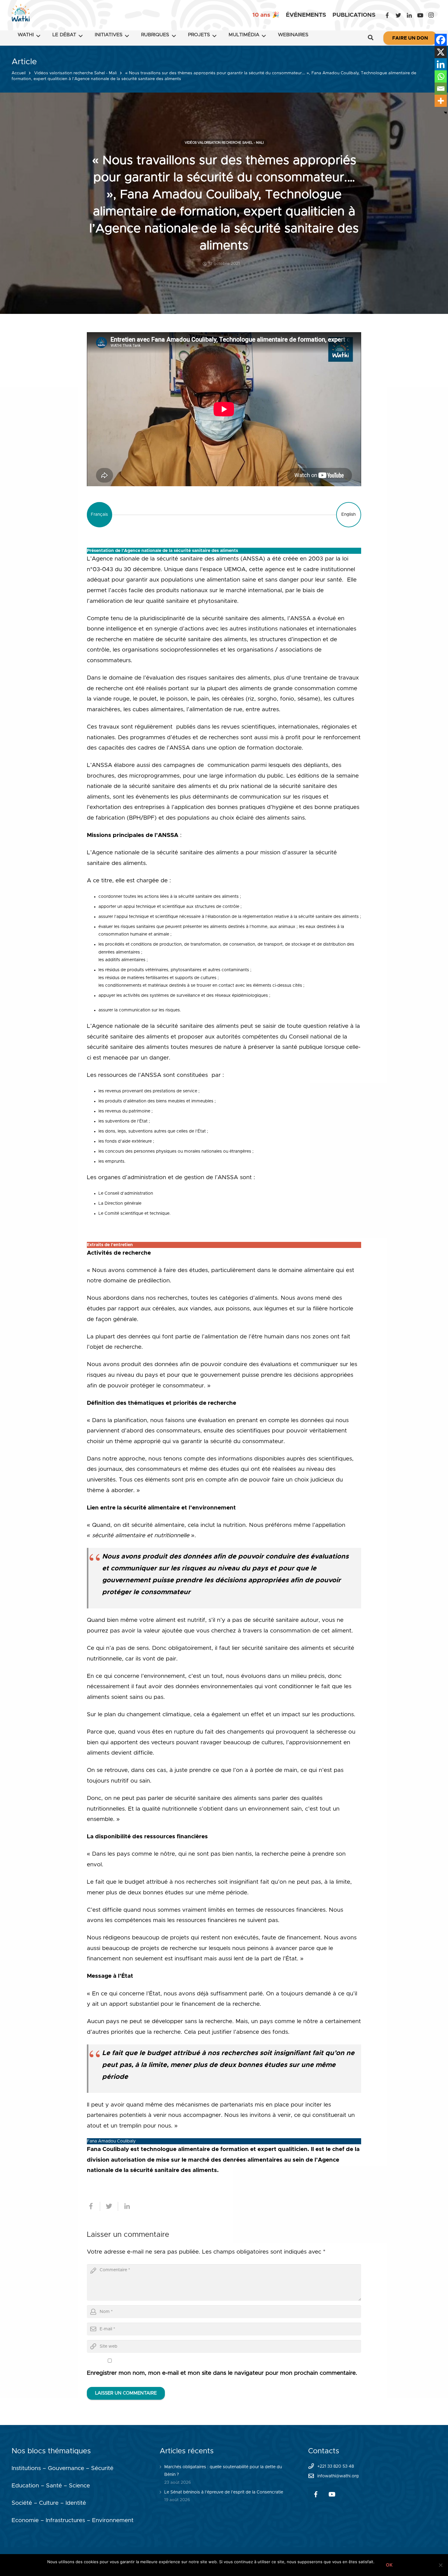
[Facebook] (387, 15)
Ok (389, 2565)
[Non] (440, 2565)
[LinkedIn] (409, 15)
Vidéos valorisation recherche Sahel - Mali (75, 73)
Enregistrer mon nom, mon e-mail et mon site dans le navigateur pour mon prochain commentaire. (222, 2373)
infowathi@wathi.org (338, 2476)
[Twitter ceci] (109, 2206)
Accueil (19, 73)
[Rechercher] (371, 38)
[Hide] (446, 113)
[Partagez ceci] (94, 2206)
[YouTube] (420, 15)
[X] (441, 52)
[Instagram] (431, 15)
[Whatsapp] (441, 76)
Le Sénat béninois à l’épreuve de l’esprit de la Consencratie (224, 2492)
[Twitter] (398, 15)
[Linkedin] (441, 64)
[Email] (441, 89)
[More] (441, 101)
